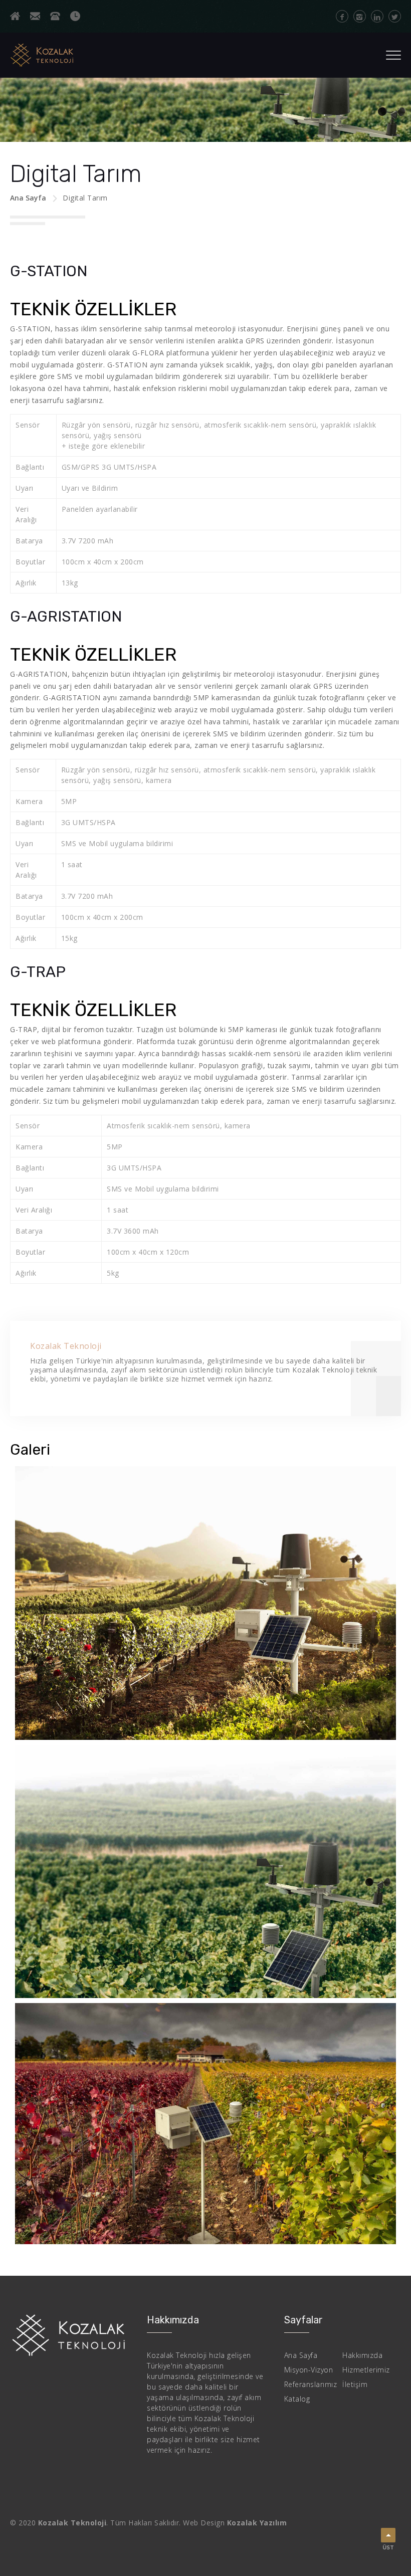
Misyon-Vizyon (309, 2370)
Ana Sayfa (28, 198)
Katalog (297, 2399)
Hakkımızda (362, 2355)
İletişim (355, 2384)
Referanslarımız (311, 2384)
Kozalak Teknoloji (66, 1346)
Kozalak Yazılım (257, 2523)
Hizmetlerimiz (366, 2370)
